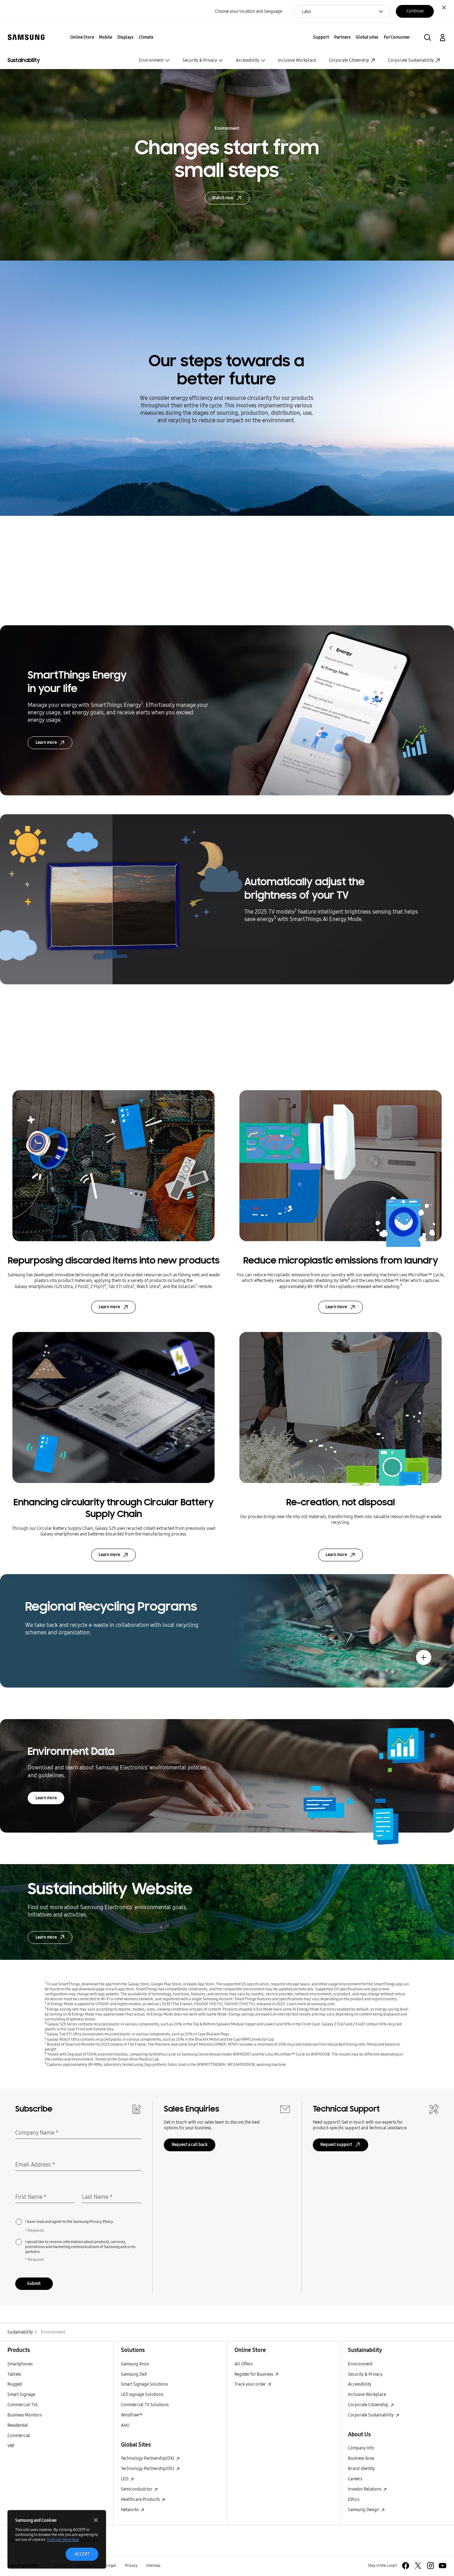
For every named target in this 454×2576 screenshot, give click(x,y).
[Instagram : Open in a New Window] (430, 2566)
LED (125, 2479)
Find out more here (63, 2540)
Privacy (131, 2566)
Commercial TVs (23, 2405)
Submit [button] (34, 2283)
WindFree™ (132, 2415)
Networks (130, 2510)
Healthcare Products (141, 2499)
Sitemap (153, 2566)
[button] (428, 37)
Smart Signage (21, 2394)
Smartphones (20, 2364)
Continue (415, 11)
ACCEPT (82, 2554)
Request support (336, 2144)
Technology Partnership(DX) (148, 2458)
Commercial (19, 2435)
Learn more (46, 742)
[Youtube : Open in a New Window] (442, 2566)
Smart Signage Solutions (144, 2384)
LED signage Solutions (142, 2394)
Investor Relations (365, 2489)
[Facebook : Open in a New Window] (406, 2566)
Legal (111, 2566)
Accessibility (248, 60)
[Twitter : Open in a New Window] (418, 2566)
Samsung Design (364, 2510)
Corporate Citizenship (349, 60)
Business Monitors (25, 2415)
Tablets (14, 2374)
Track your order (251, 2384)
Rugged (15, 2384)
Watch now (223, 198)
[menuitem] (82, 37)
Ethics (354, 2499)
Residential (18, 2425)
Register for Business (254, 2374)
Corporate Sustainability (411, 60)
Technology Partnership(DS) (148, 2468)
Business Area (361, 2458)
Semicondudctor (137, 2489)
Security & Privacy (200, 60)
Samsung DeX (134, 2374)
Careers (355, 2479)
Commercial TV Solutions (145, 2405)
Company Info (361, 2448)
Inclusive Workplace (297, 60)
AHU (125, 2425)
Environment (151, 60)
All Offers (243, 2364)
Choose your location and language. (249, 11)
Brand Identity (361, 2468)
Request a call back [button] (190, 2144)
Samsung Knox (135, 2364)
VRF (11, 2446)
